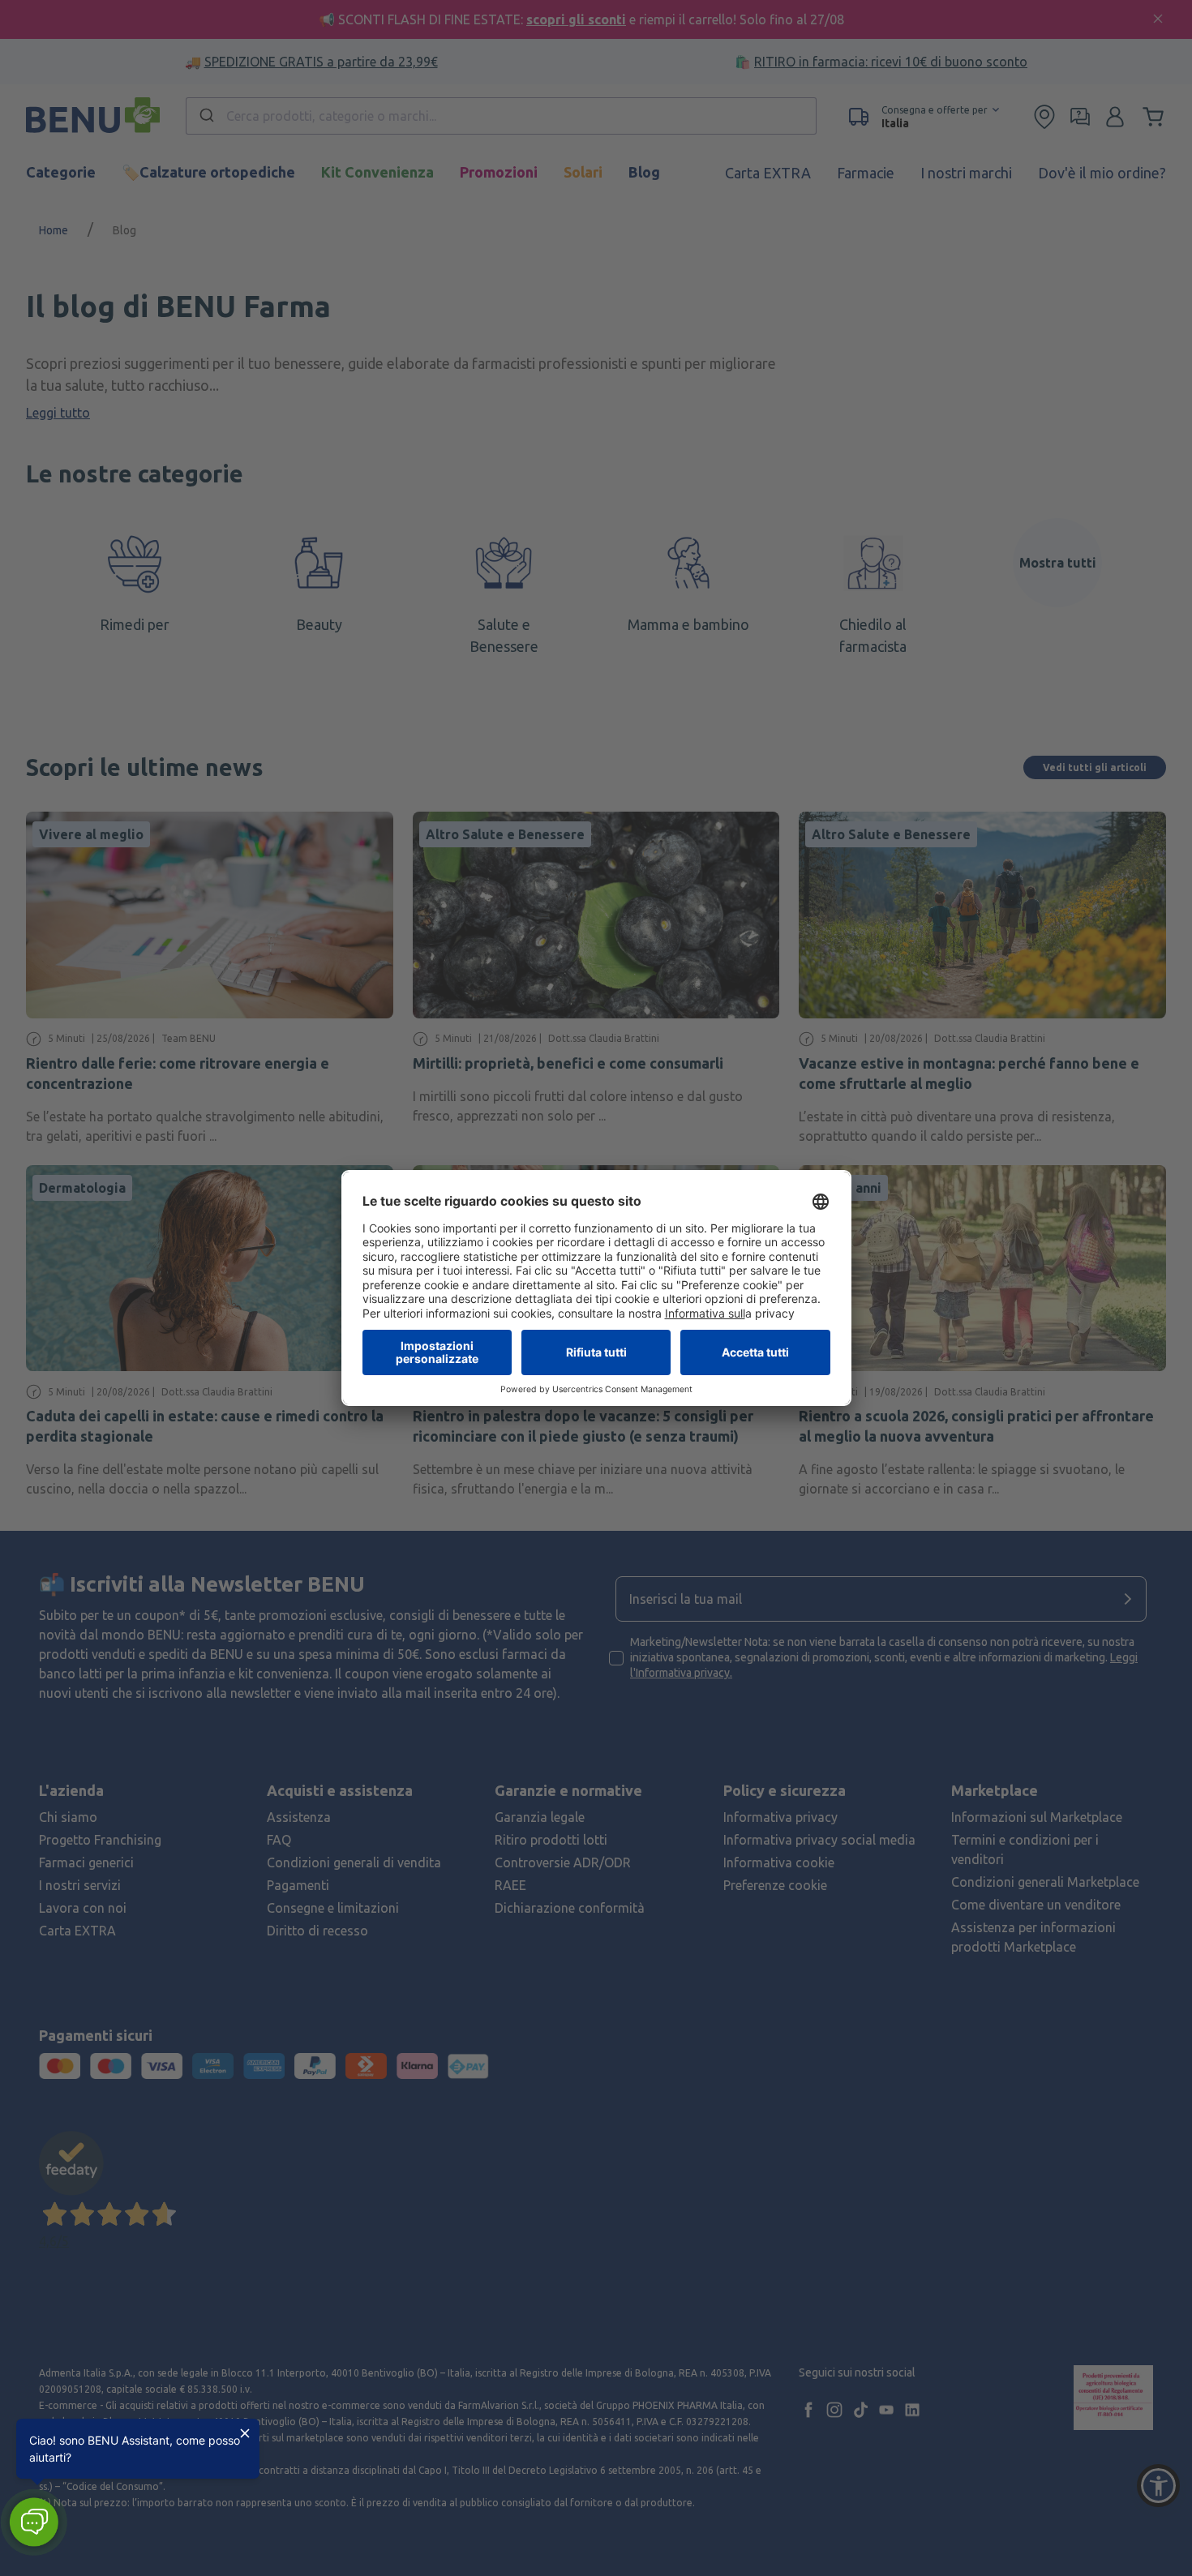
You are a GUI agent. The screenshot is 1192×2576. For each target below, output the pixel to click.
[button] (34, 2522)
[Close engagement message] (245, 2433)
